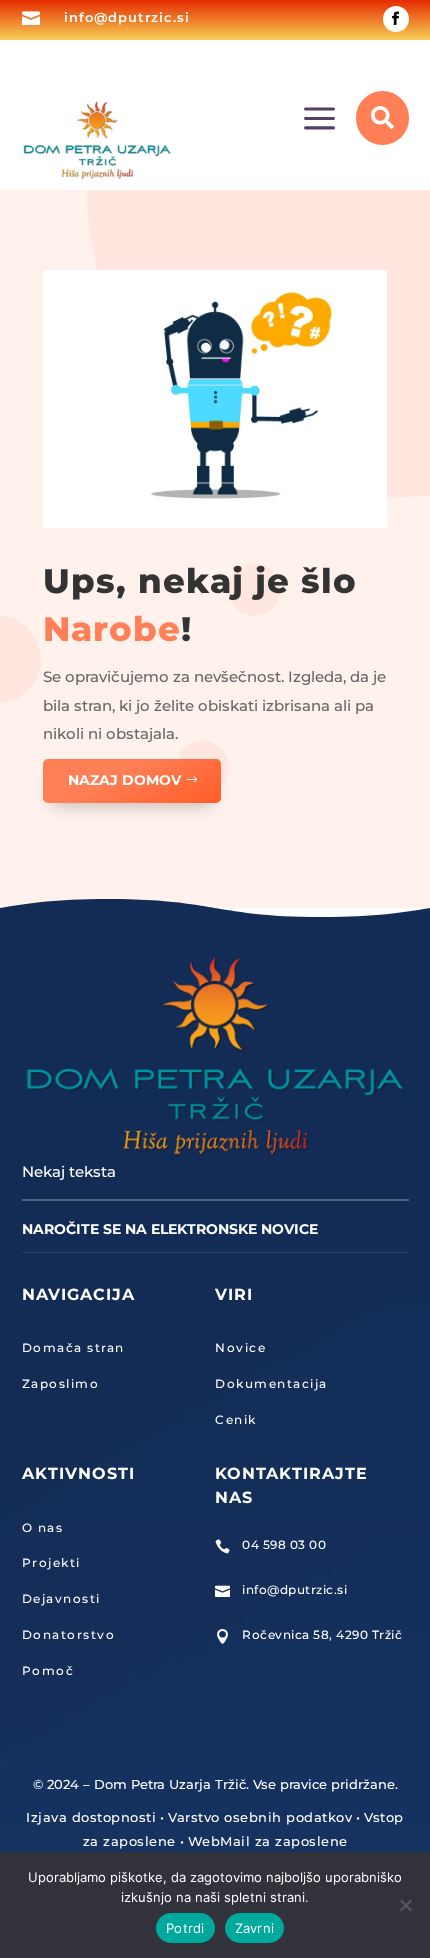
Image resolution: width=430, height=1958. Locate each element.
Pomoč (48, 1670)
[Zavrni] (405, 1905)
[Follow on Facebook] (396, 19)
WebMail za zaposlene (268, 1841)
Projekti (51, 1562)
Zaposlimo (61, 1383)
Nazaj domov (124, 780)
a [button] (319, 120)
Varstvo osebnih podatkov (260, 1817)
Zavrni (255, 1928)
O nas (43, 1527)
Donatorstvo (69, 1634)
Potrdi (185, 1928)
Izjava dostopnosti (91, 1817)
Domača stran (73, 1347)
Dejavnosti (61, 1598)
